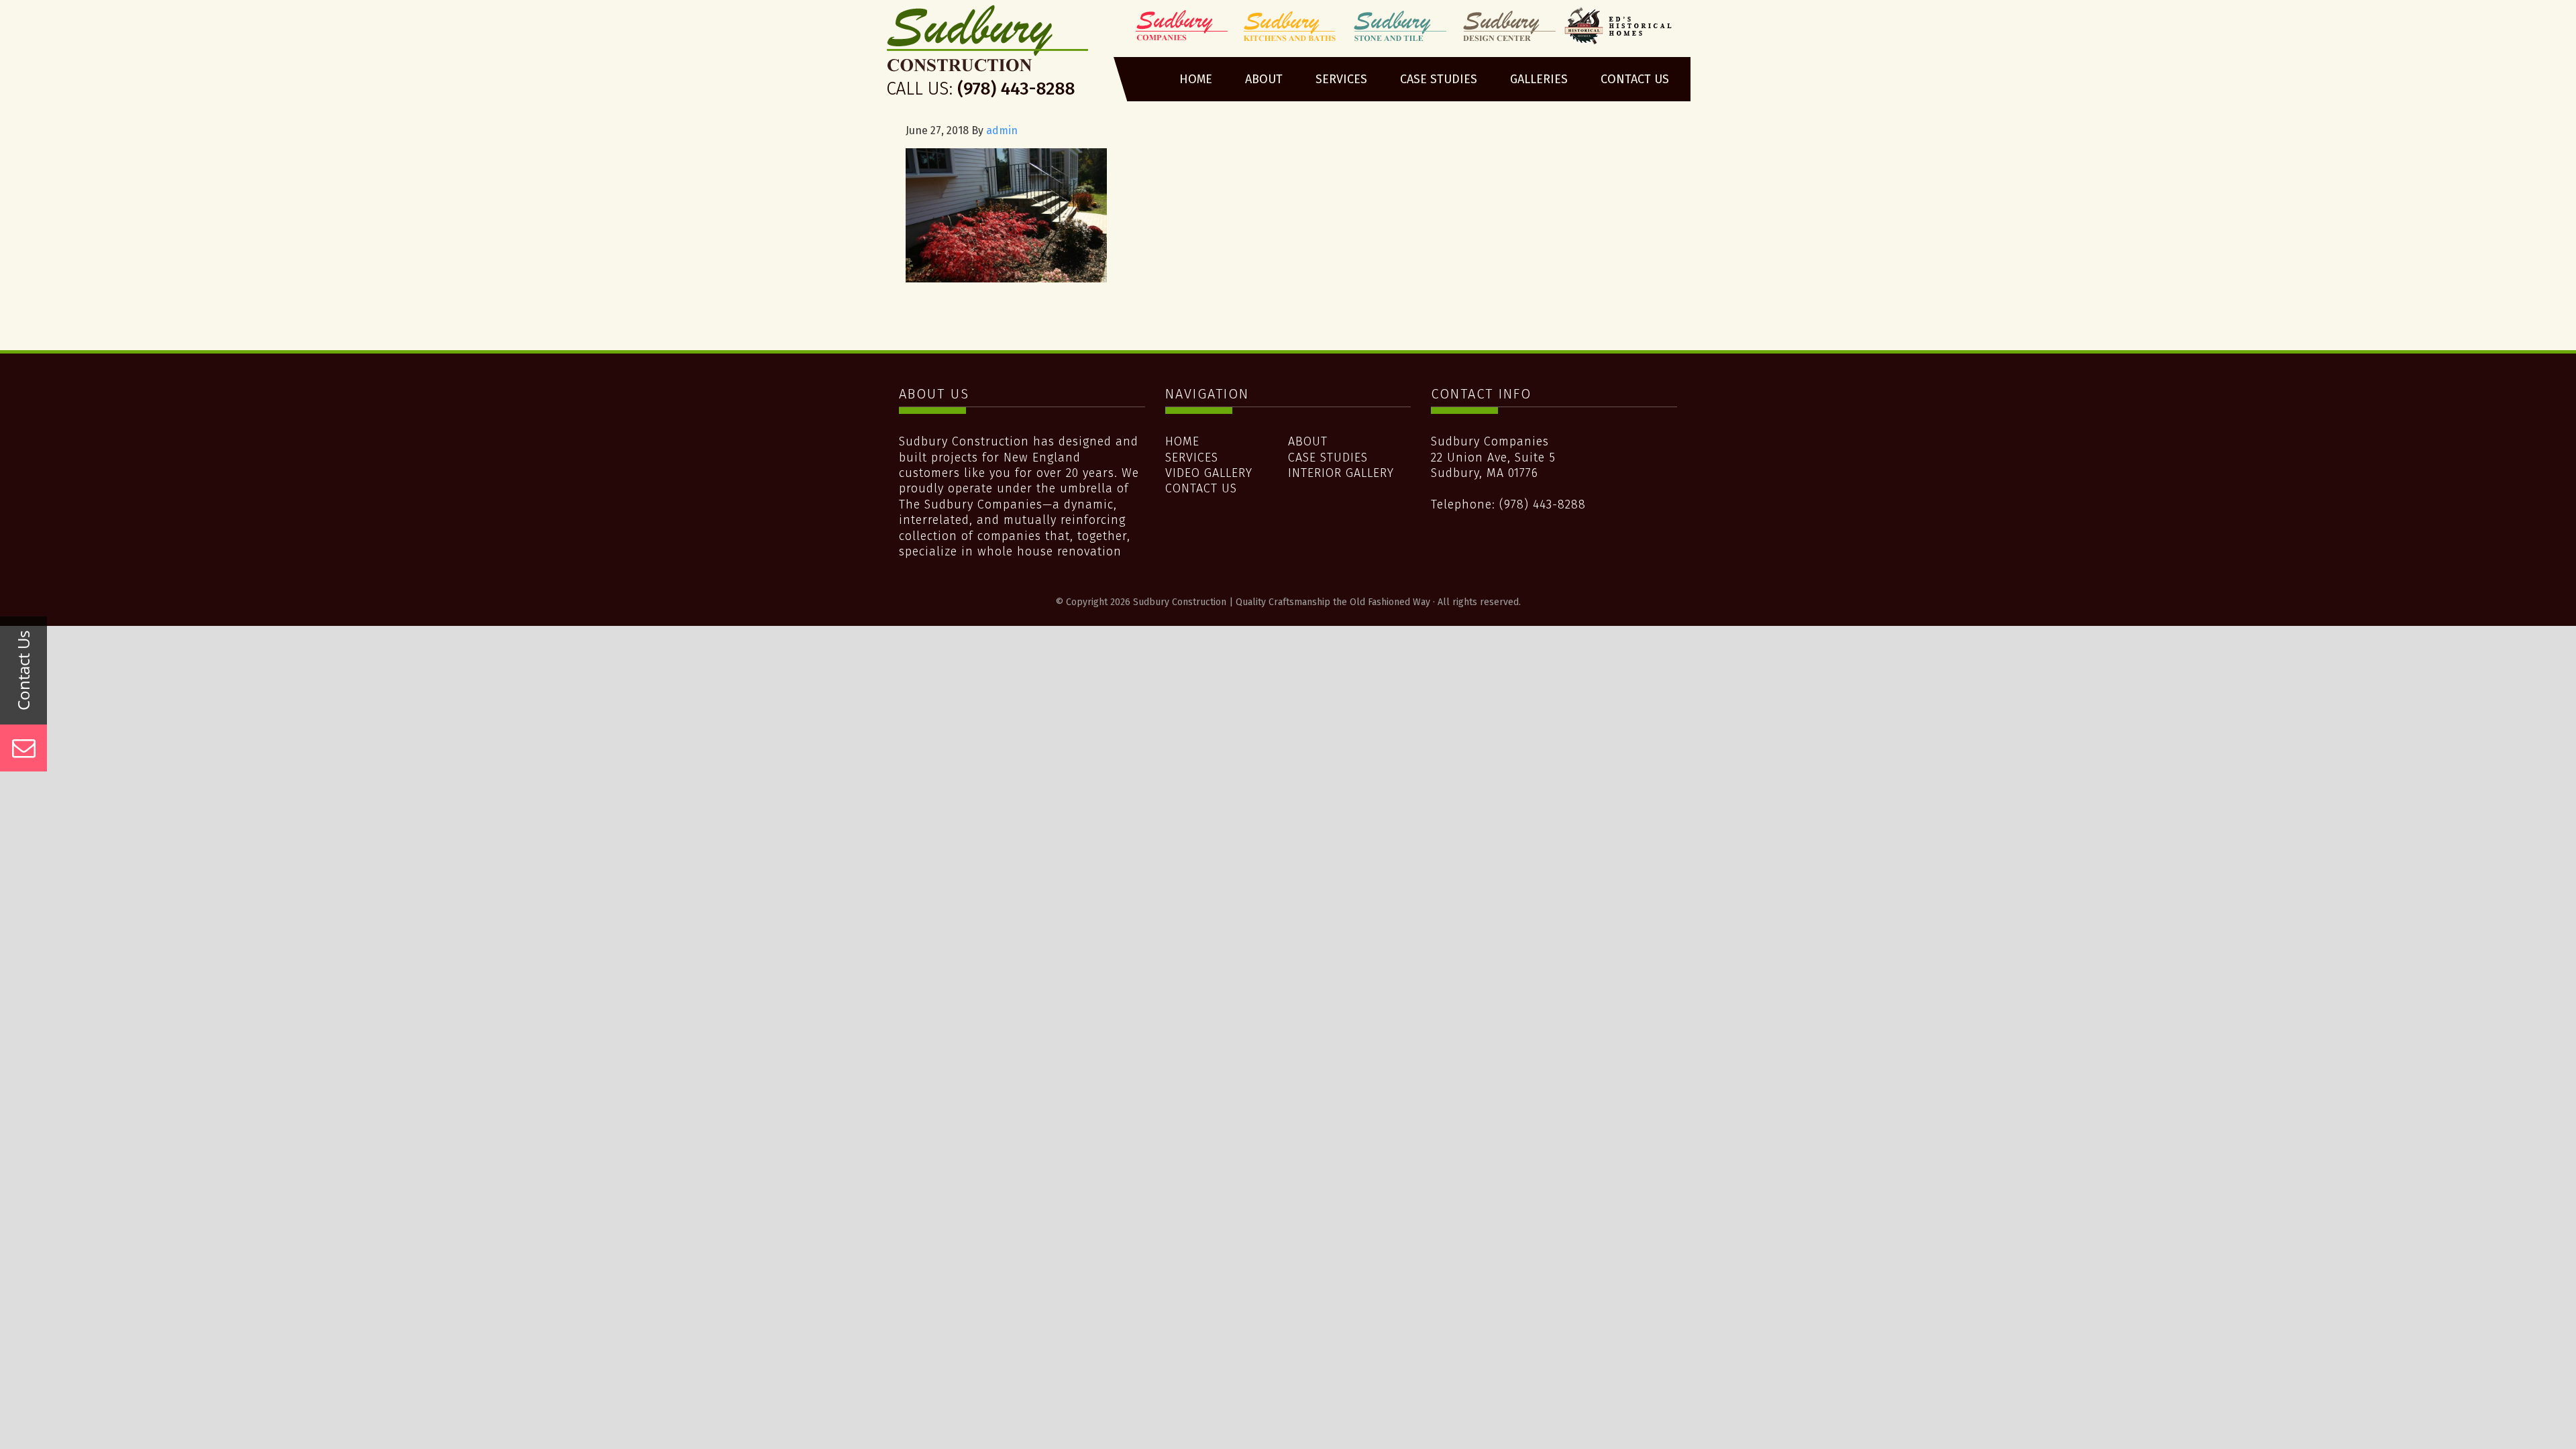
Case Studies (1328, 458)
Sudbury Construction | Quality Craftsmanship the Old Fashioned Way (988, 56)
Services (1192, 458)
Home (1182, 441)
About (1308, 441)
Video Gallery (1209, 473)
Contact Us (1201, 488)
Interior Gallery (1341, 473)
